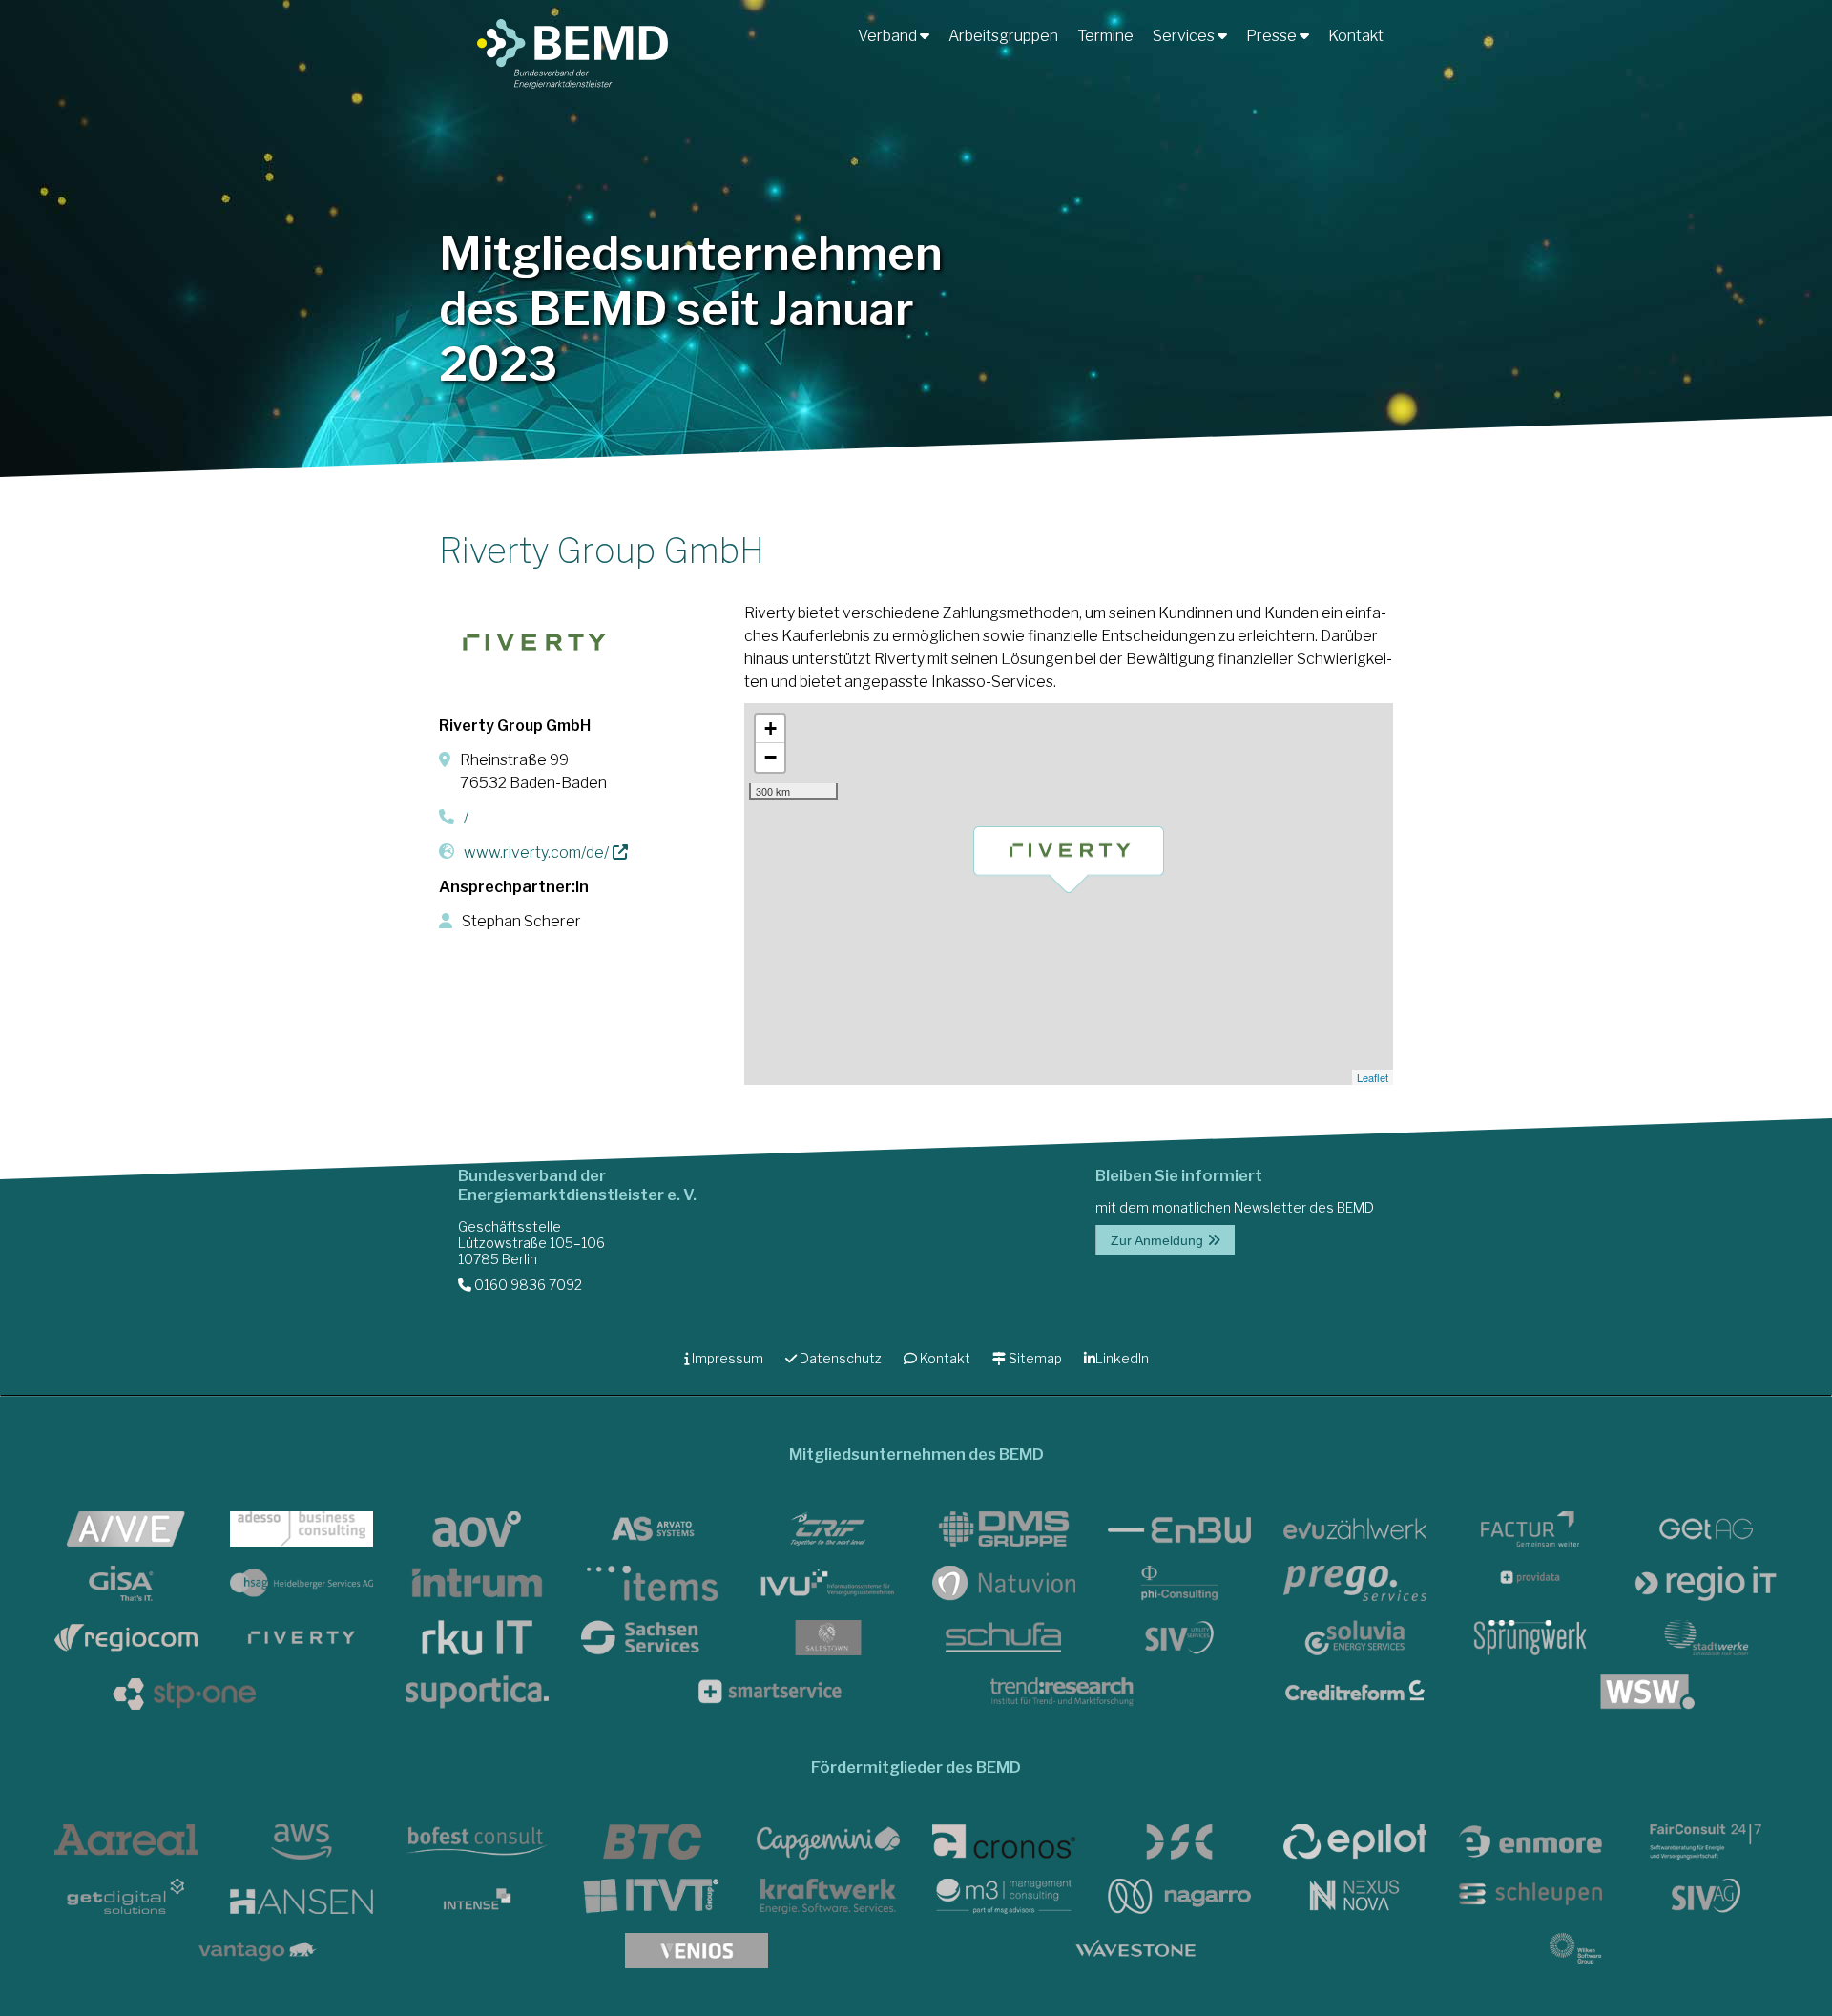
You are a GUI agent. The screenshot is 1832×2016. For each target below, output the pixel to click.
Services (1185, 36)
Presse (1273, 36)
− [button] (770, 757)
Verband (889, 36)
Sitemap (1034, 1358)
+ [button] (770, 728)
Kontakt (1356, 36)
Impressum (726, 1358)
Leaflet (1373, 1077)
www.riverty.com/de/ (536, 852)
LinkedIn (1122, 1358)
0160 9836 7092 (527, 1285)
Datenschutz (839, 1358)
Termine (1105, 36)
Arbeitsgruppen (1003, 36)
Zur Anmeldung (1159, 1240)
